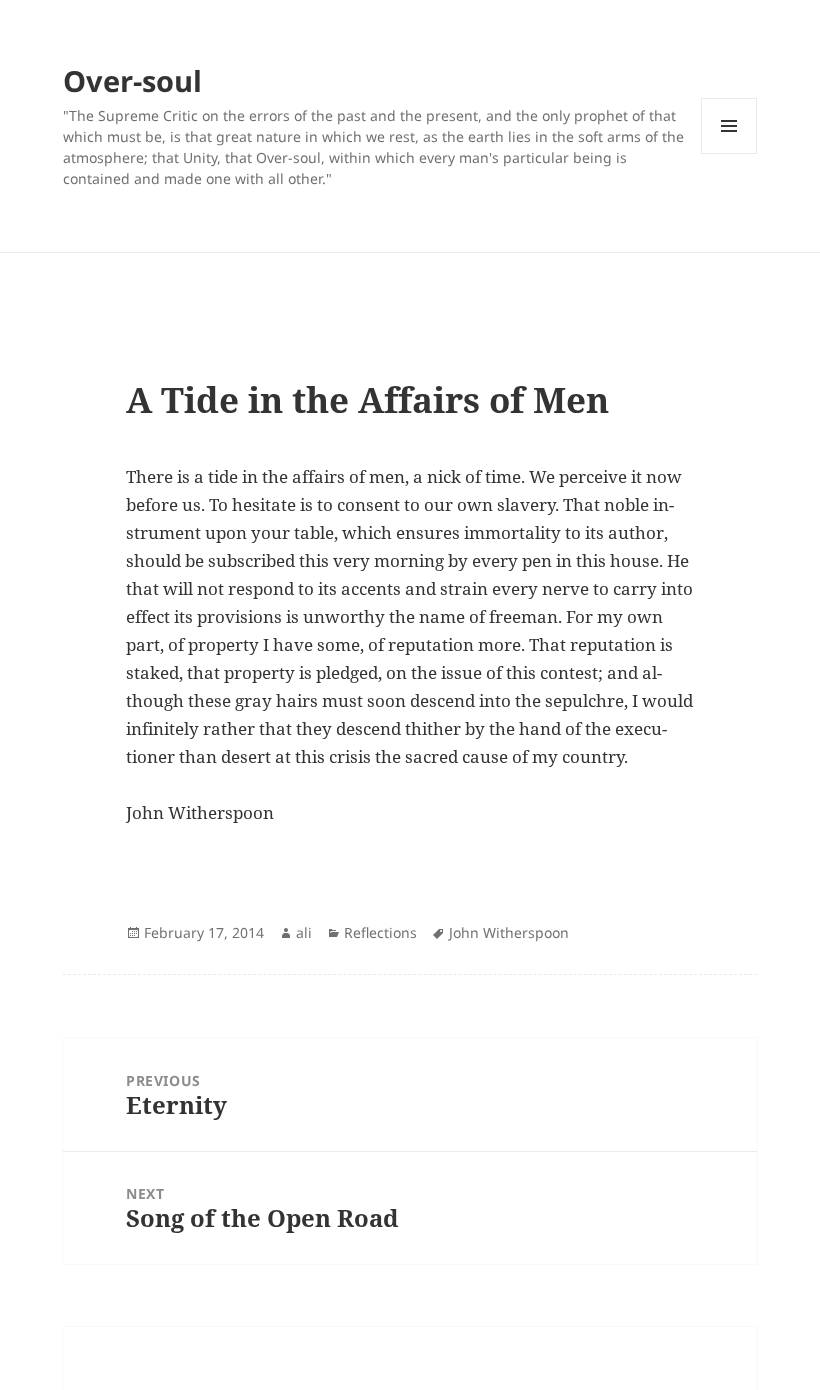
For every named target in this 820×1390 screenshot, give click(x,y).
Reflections (380, 932)
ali (304, 932)
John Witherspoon (509, 932)
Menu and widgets (729, 153)
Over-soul (132, 80)
